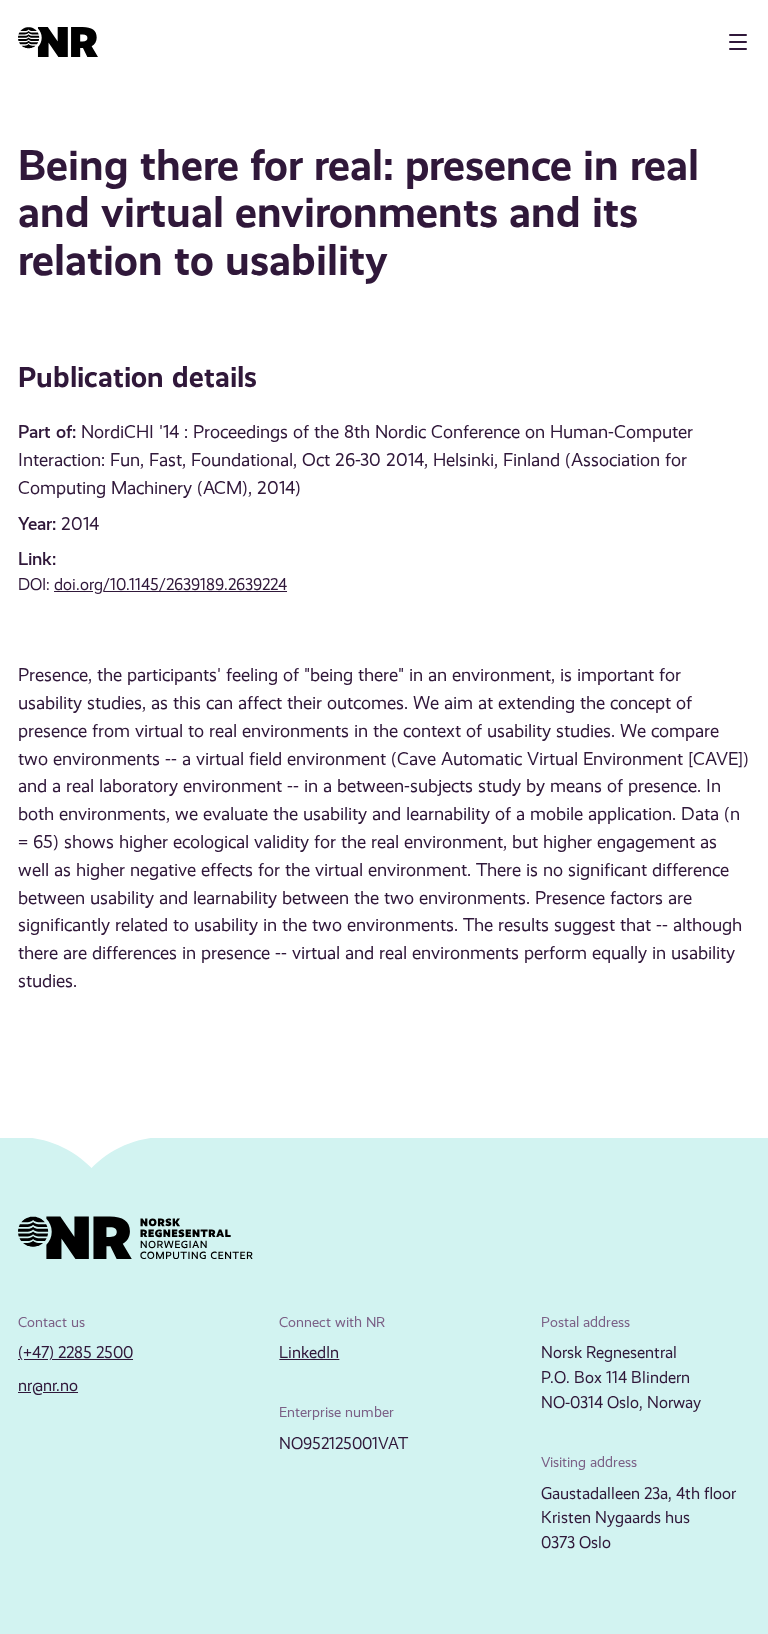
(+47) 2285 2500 (75, 1352)
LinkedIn (309, 1352)
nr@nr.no (48, 1385)
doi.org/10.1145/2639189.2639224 (170, 584)
